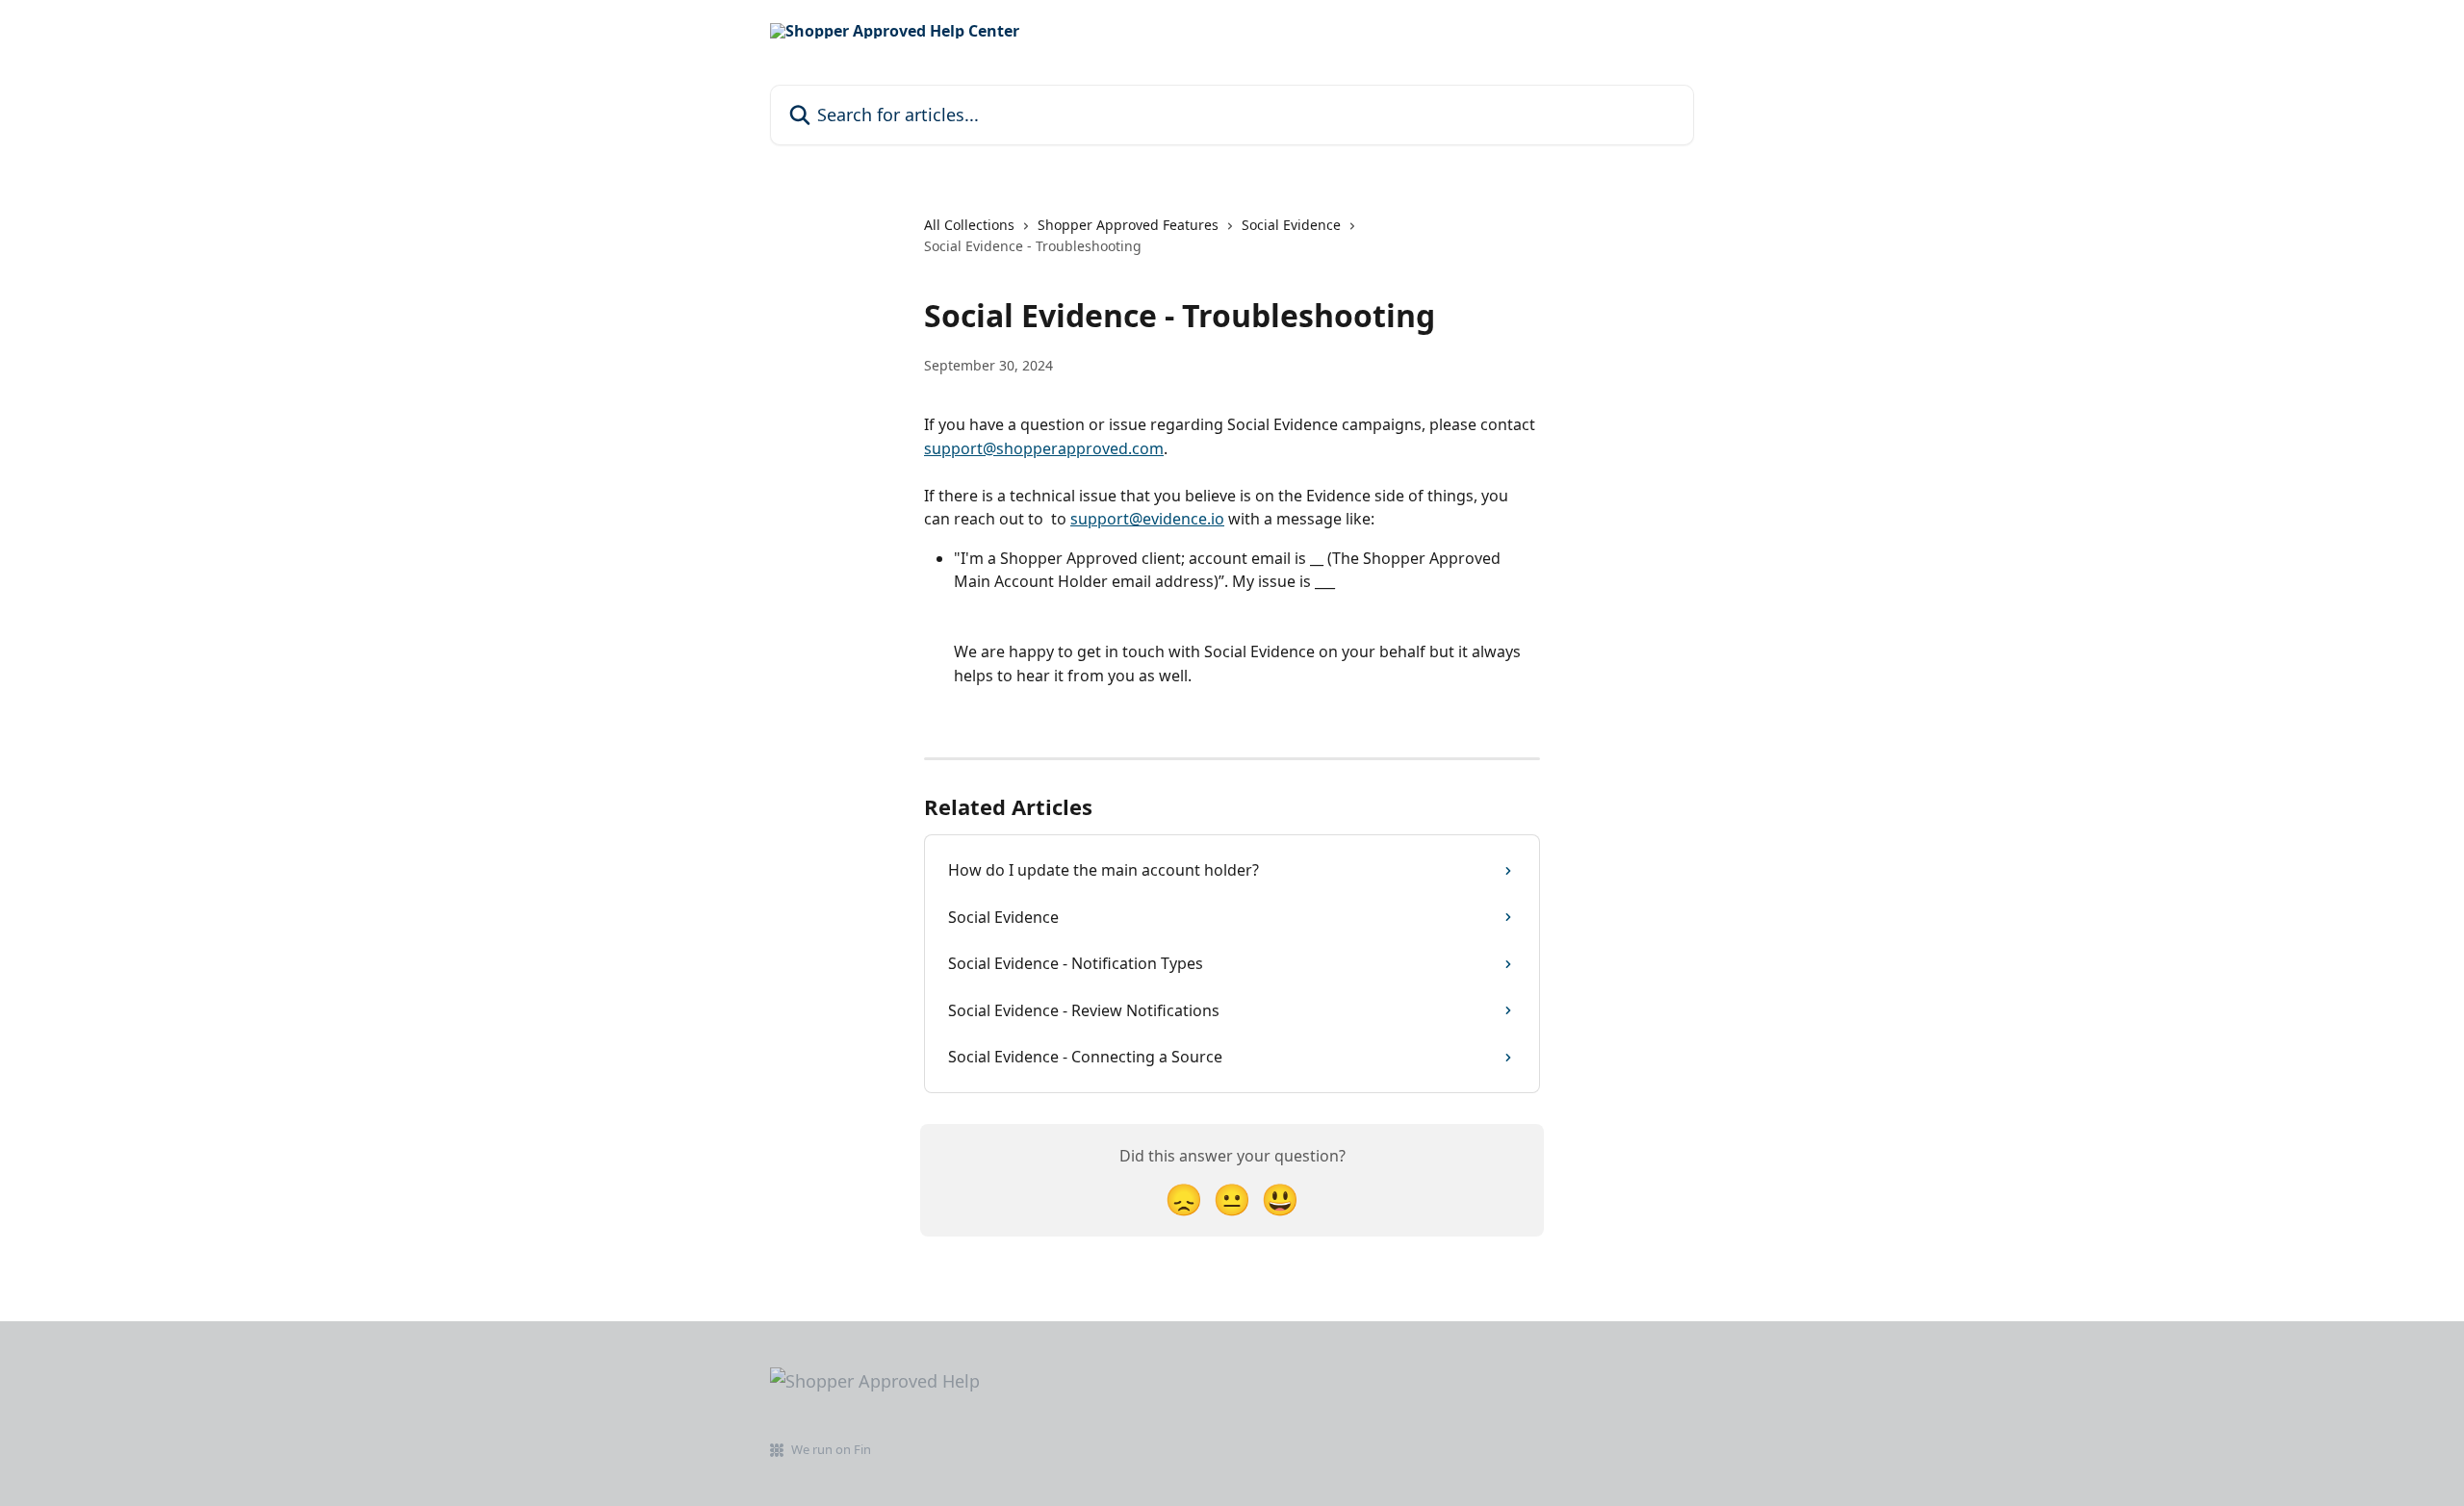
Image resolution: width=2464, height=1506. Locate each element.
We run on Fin (831, 1449)
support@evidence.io (1147, 519)
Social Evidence (1291, 225)
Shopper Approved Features (1128, 225)
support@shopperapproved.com (1044, 448)
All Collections (969, 225)
